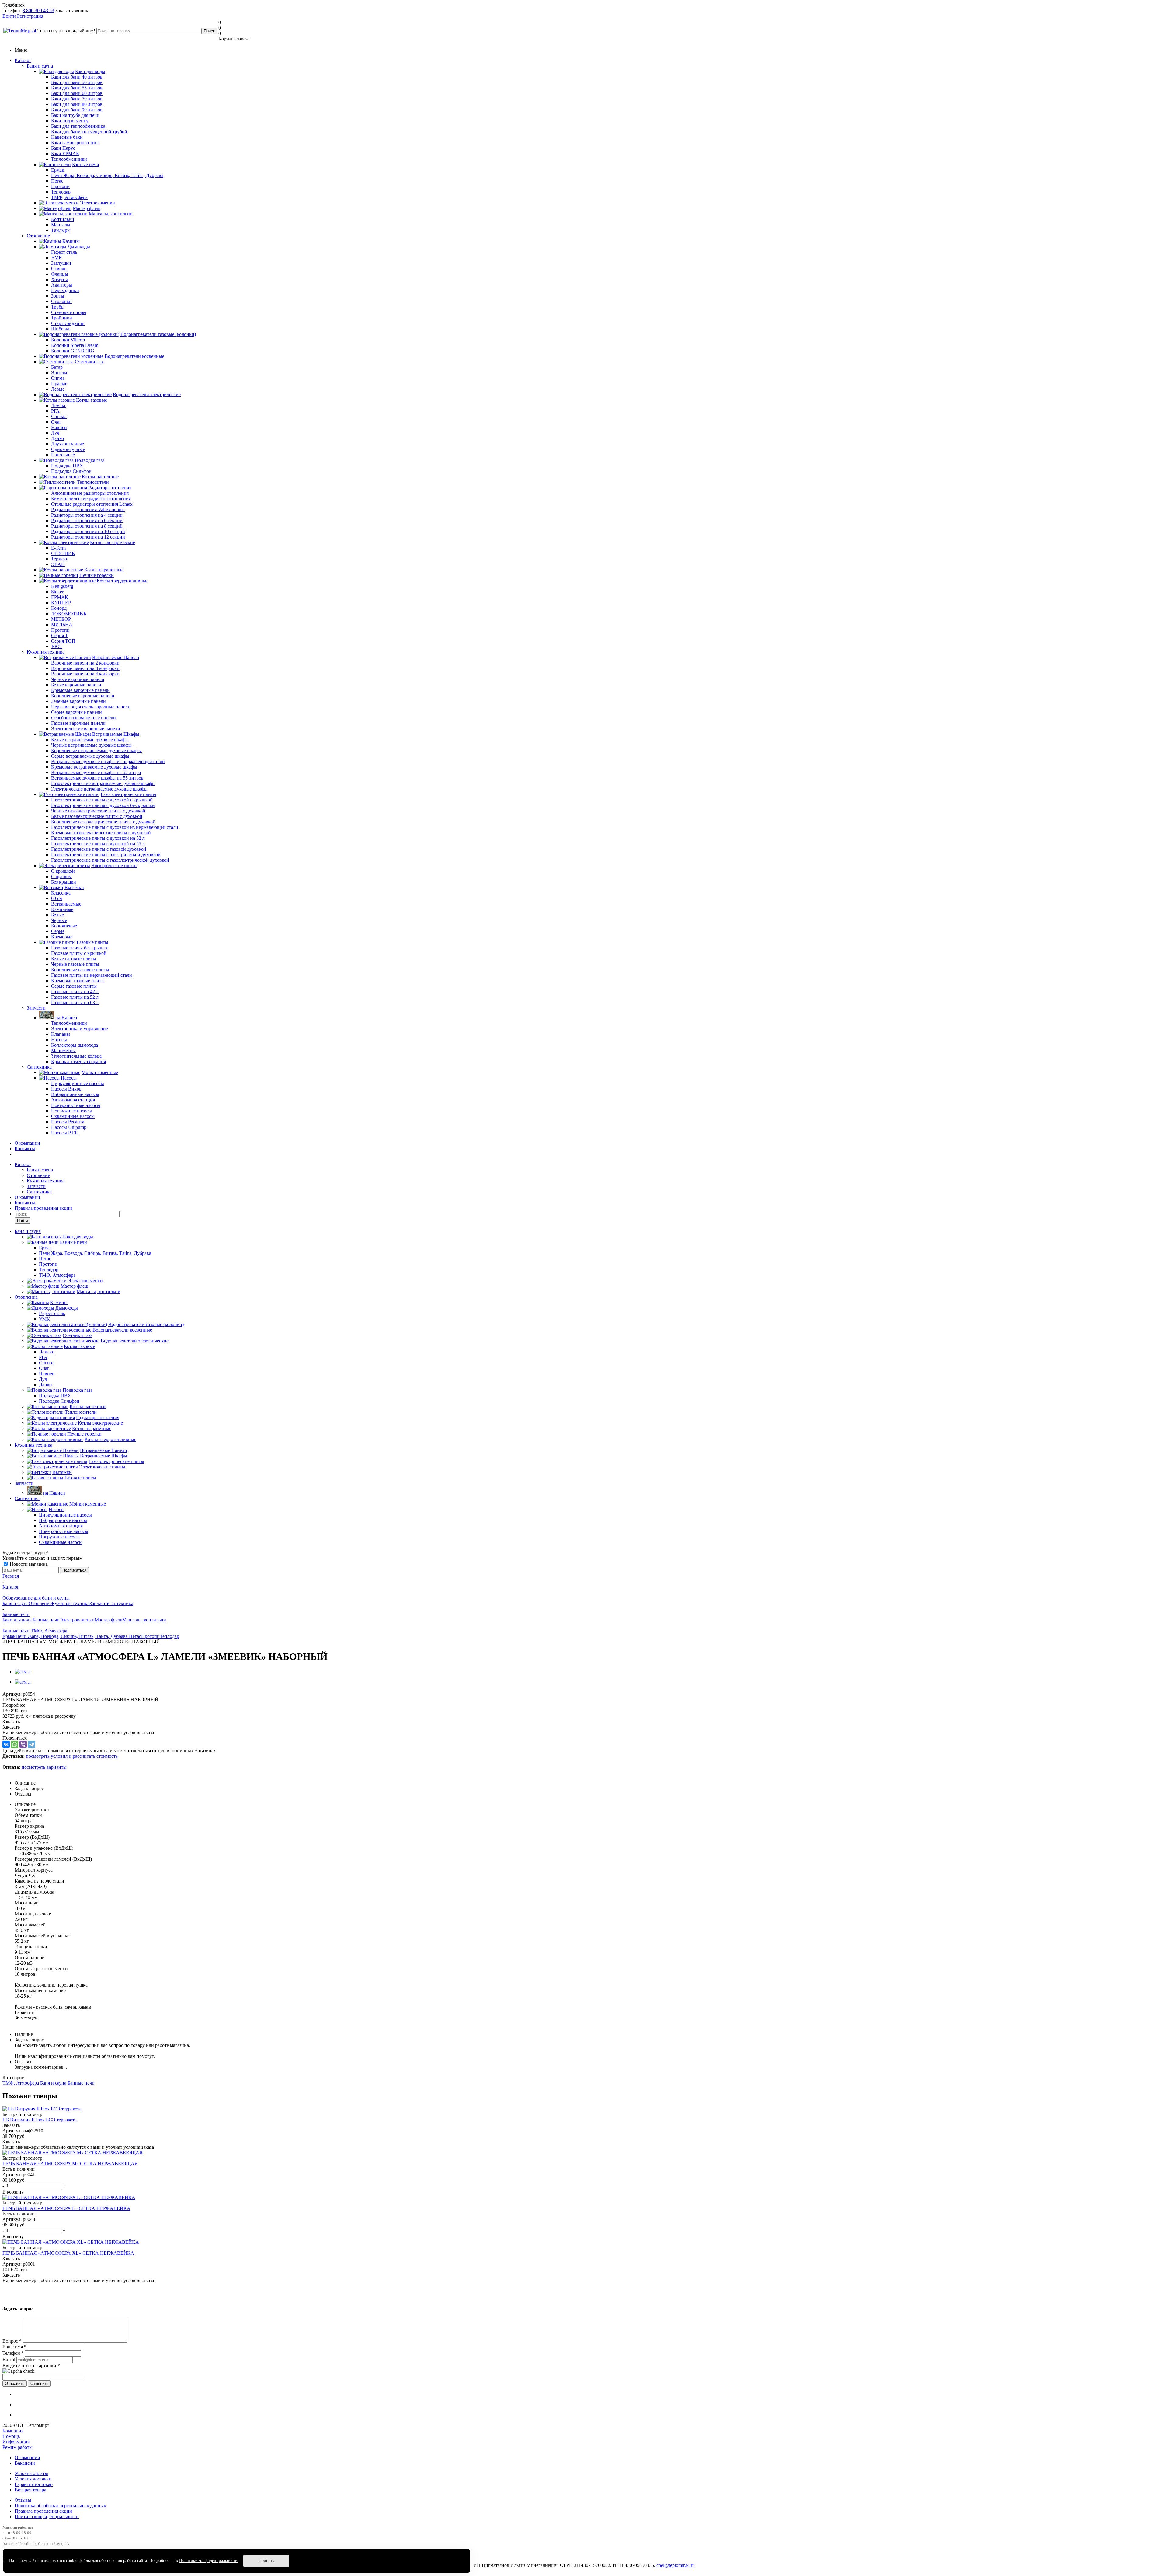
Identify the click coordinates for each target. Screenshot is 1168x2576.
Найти (23, 1221)
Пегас (135, 1636)
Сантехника (39, 1067)
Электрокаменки (77, 1620)
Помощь (11, 2436)
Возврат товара (30, 2490)
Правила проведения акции (43, 2511)
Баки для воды (17, 1620)
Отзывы (23, 2500)
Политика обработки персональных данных (60, 2506)
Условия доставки (33, 2479)
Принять (266, 2561)
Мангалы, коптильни (144, 1620)
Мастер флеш (108, 1620)
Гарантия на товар (34, 2484)
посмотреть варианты (44, 1767)
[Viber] (23, 1744)
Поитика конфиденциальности (47, 2517)
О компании (27, 1143)
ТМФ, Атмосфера (21, 2083)
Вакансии (25, 2463)
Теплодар (169, 1636)
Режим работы (17, 2447)
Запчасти (36, 1008)
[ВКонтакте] (6, 1744)
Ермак (9, 1636)
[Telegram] (32, 1744)
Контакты (25, 1148)
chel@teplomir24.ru (676, 2565)
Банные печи (46, 1620)
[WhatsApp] (15, 1744)
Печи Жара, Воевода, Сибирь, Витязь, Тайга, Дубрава (72, 1636)
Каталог (23, 60)
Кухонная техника (46, 652)
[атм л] (23, 1672)
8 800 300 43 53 (38, 10)
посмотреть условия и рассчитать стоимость (72, 1756)
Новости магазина (28, 1564)
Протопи (150, 1636)
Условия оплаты (31, 2473)
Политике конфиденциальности (208, 2561)
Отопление (38, 236)
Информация (16, 2442)
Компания (13, 2431)
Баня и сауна (40, 66)
